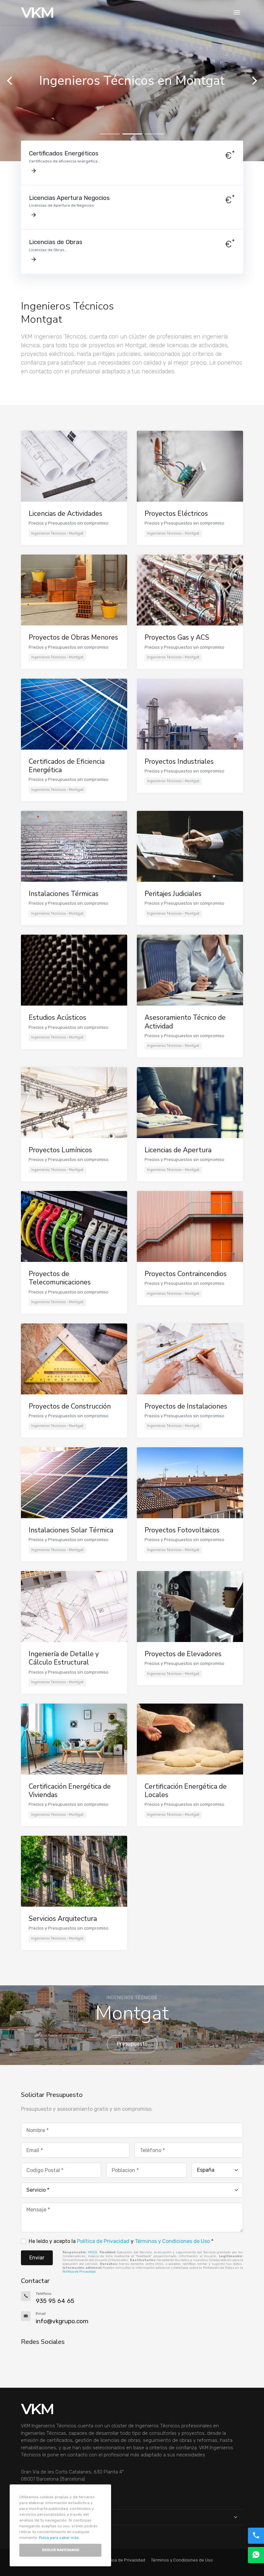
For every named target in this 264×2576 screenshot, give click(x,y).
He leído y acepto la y (121, 2241)
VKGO (93, 2252)
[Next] (254, 81)
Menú (27, 2517)
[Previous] (10, 81)
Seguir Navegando (61, 2550)
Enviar (37, 2258)
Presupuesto (132, 2044)
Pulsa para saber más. (59, 2538)
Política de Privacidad (103, 2241)
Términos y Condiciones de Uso (172, 2241)
